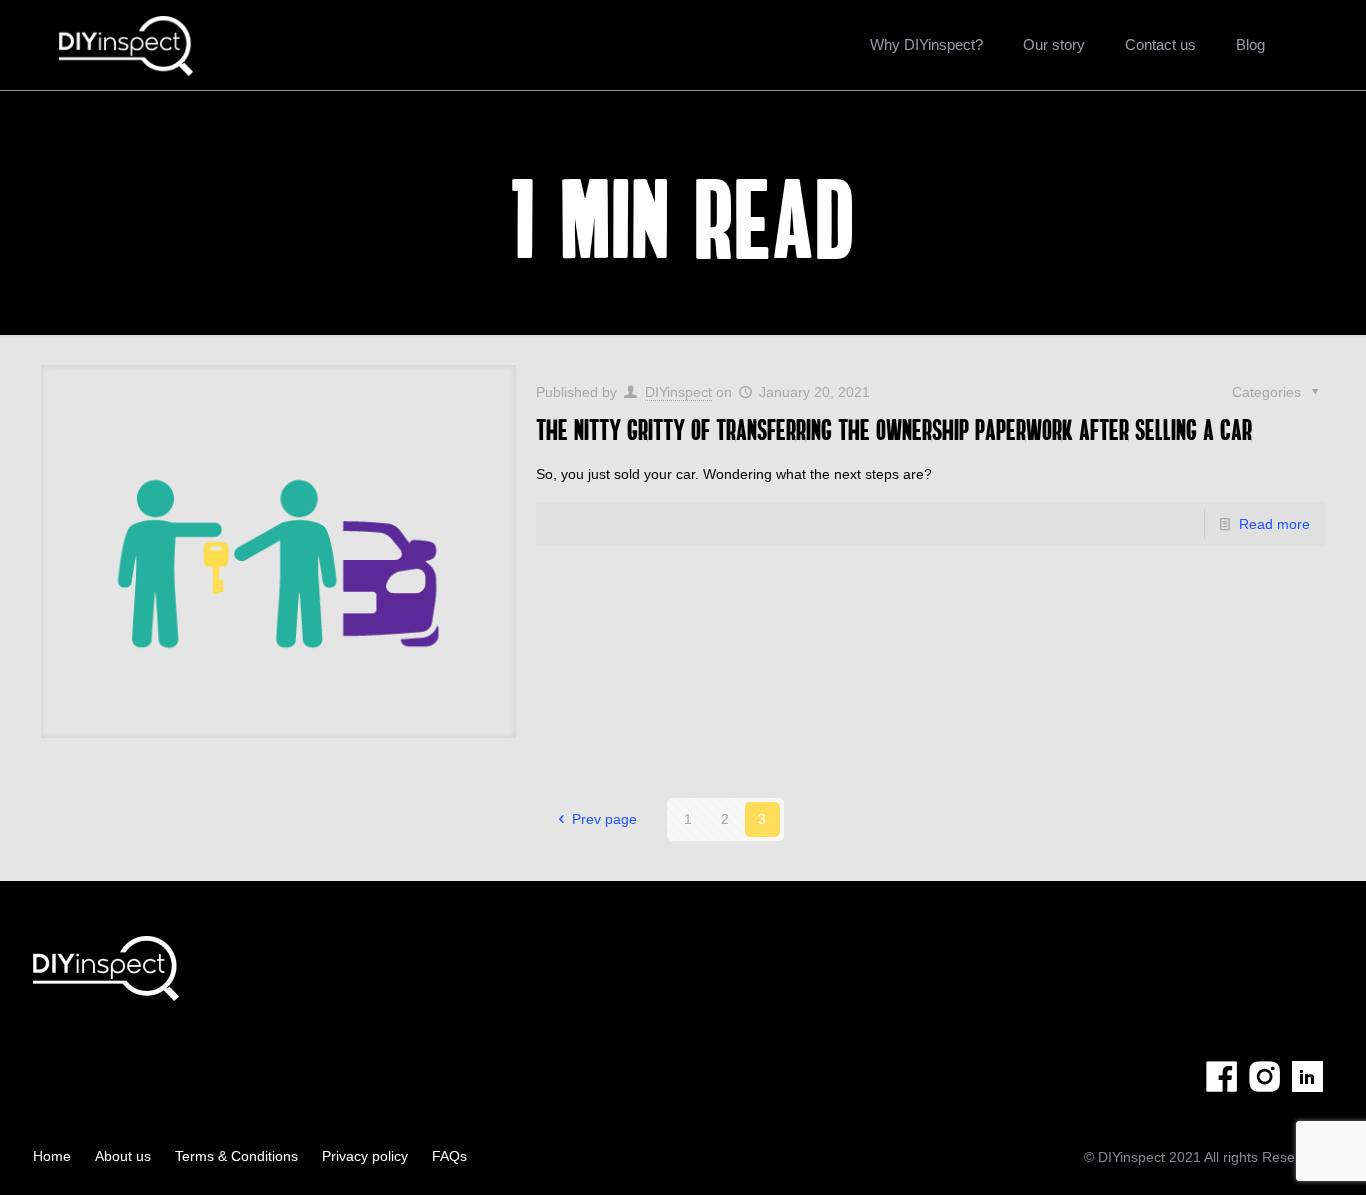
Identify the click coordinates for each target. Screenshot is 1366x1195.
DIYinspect (678, 392)
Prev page (604, 819)
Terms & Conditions (236, 1156)
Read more (1274, 524)
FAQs (449, 1156)
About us (123, 1156)
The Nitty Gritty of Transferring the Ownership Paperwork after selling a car (894, 429)
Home (52, 1156)
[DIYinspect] (126, 45)
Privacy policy (365, 1156)
